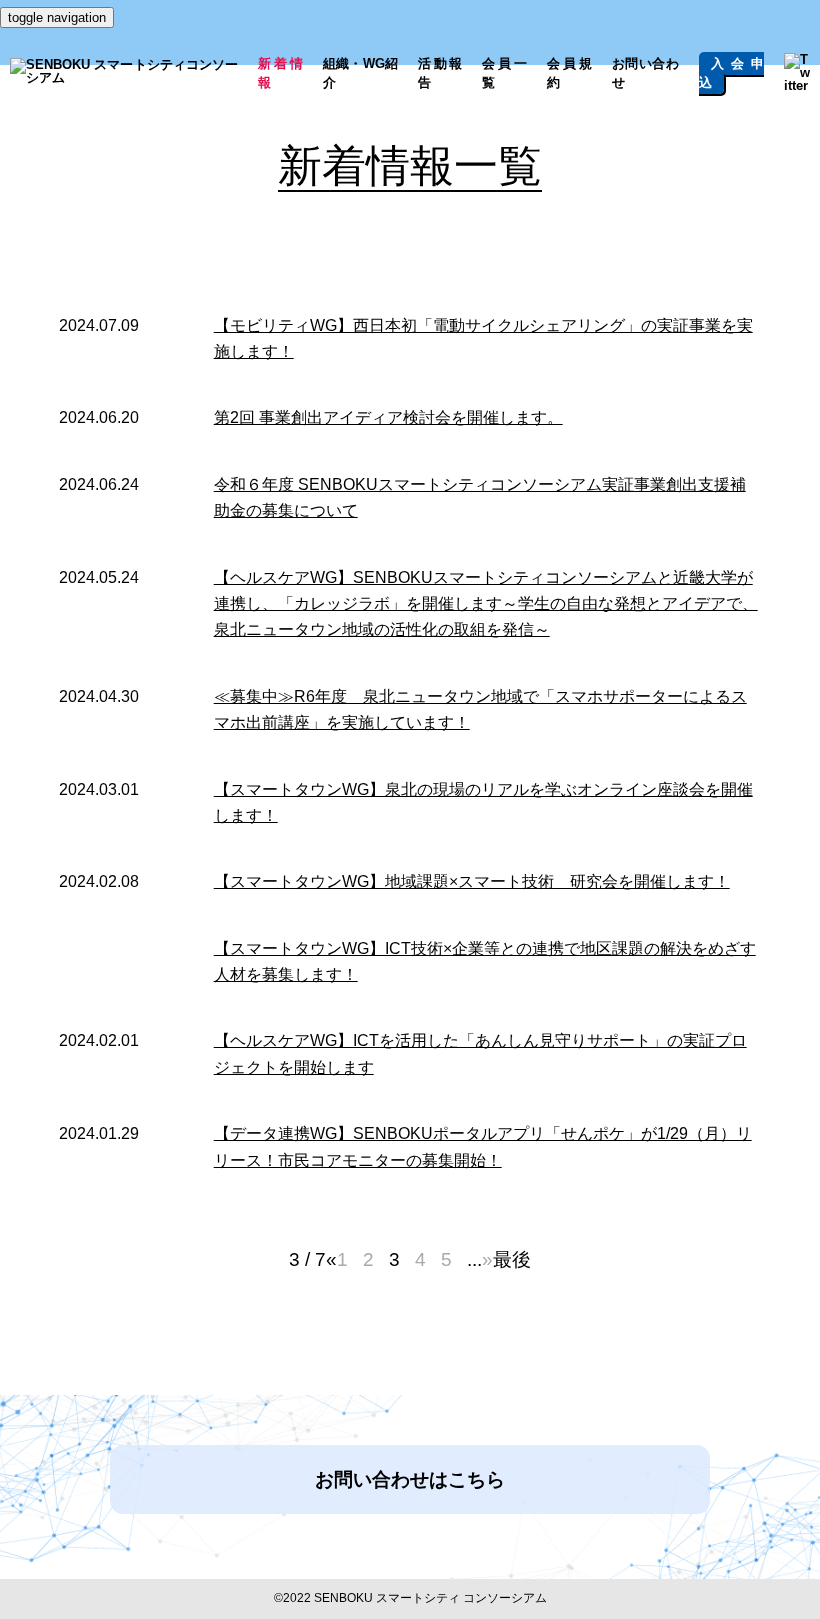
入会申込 (731, 73)
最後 (512, 1259)
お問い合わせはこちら (410, 1479)
